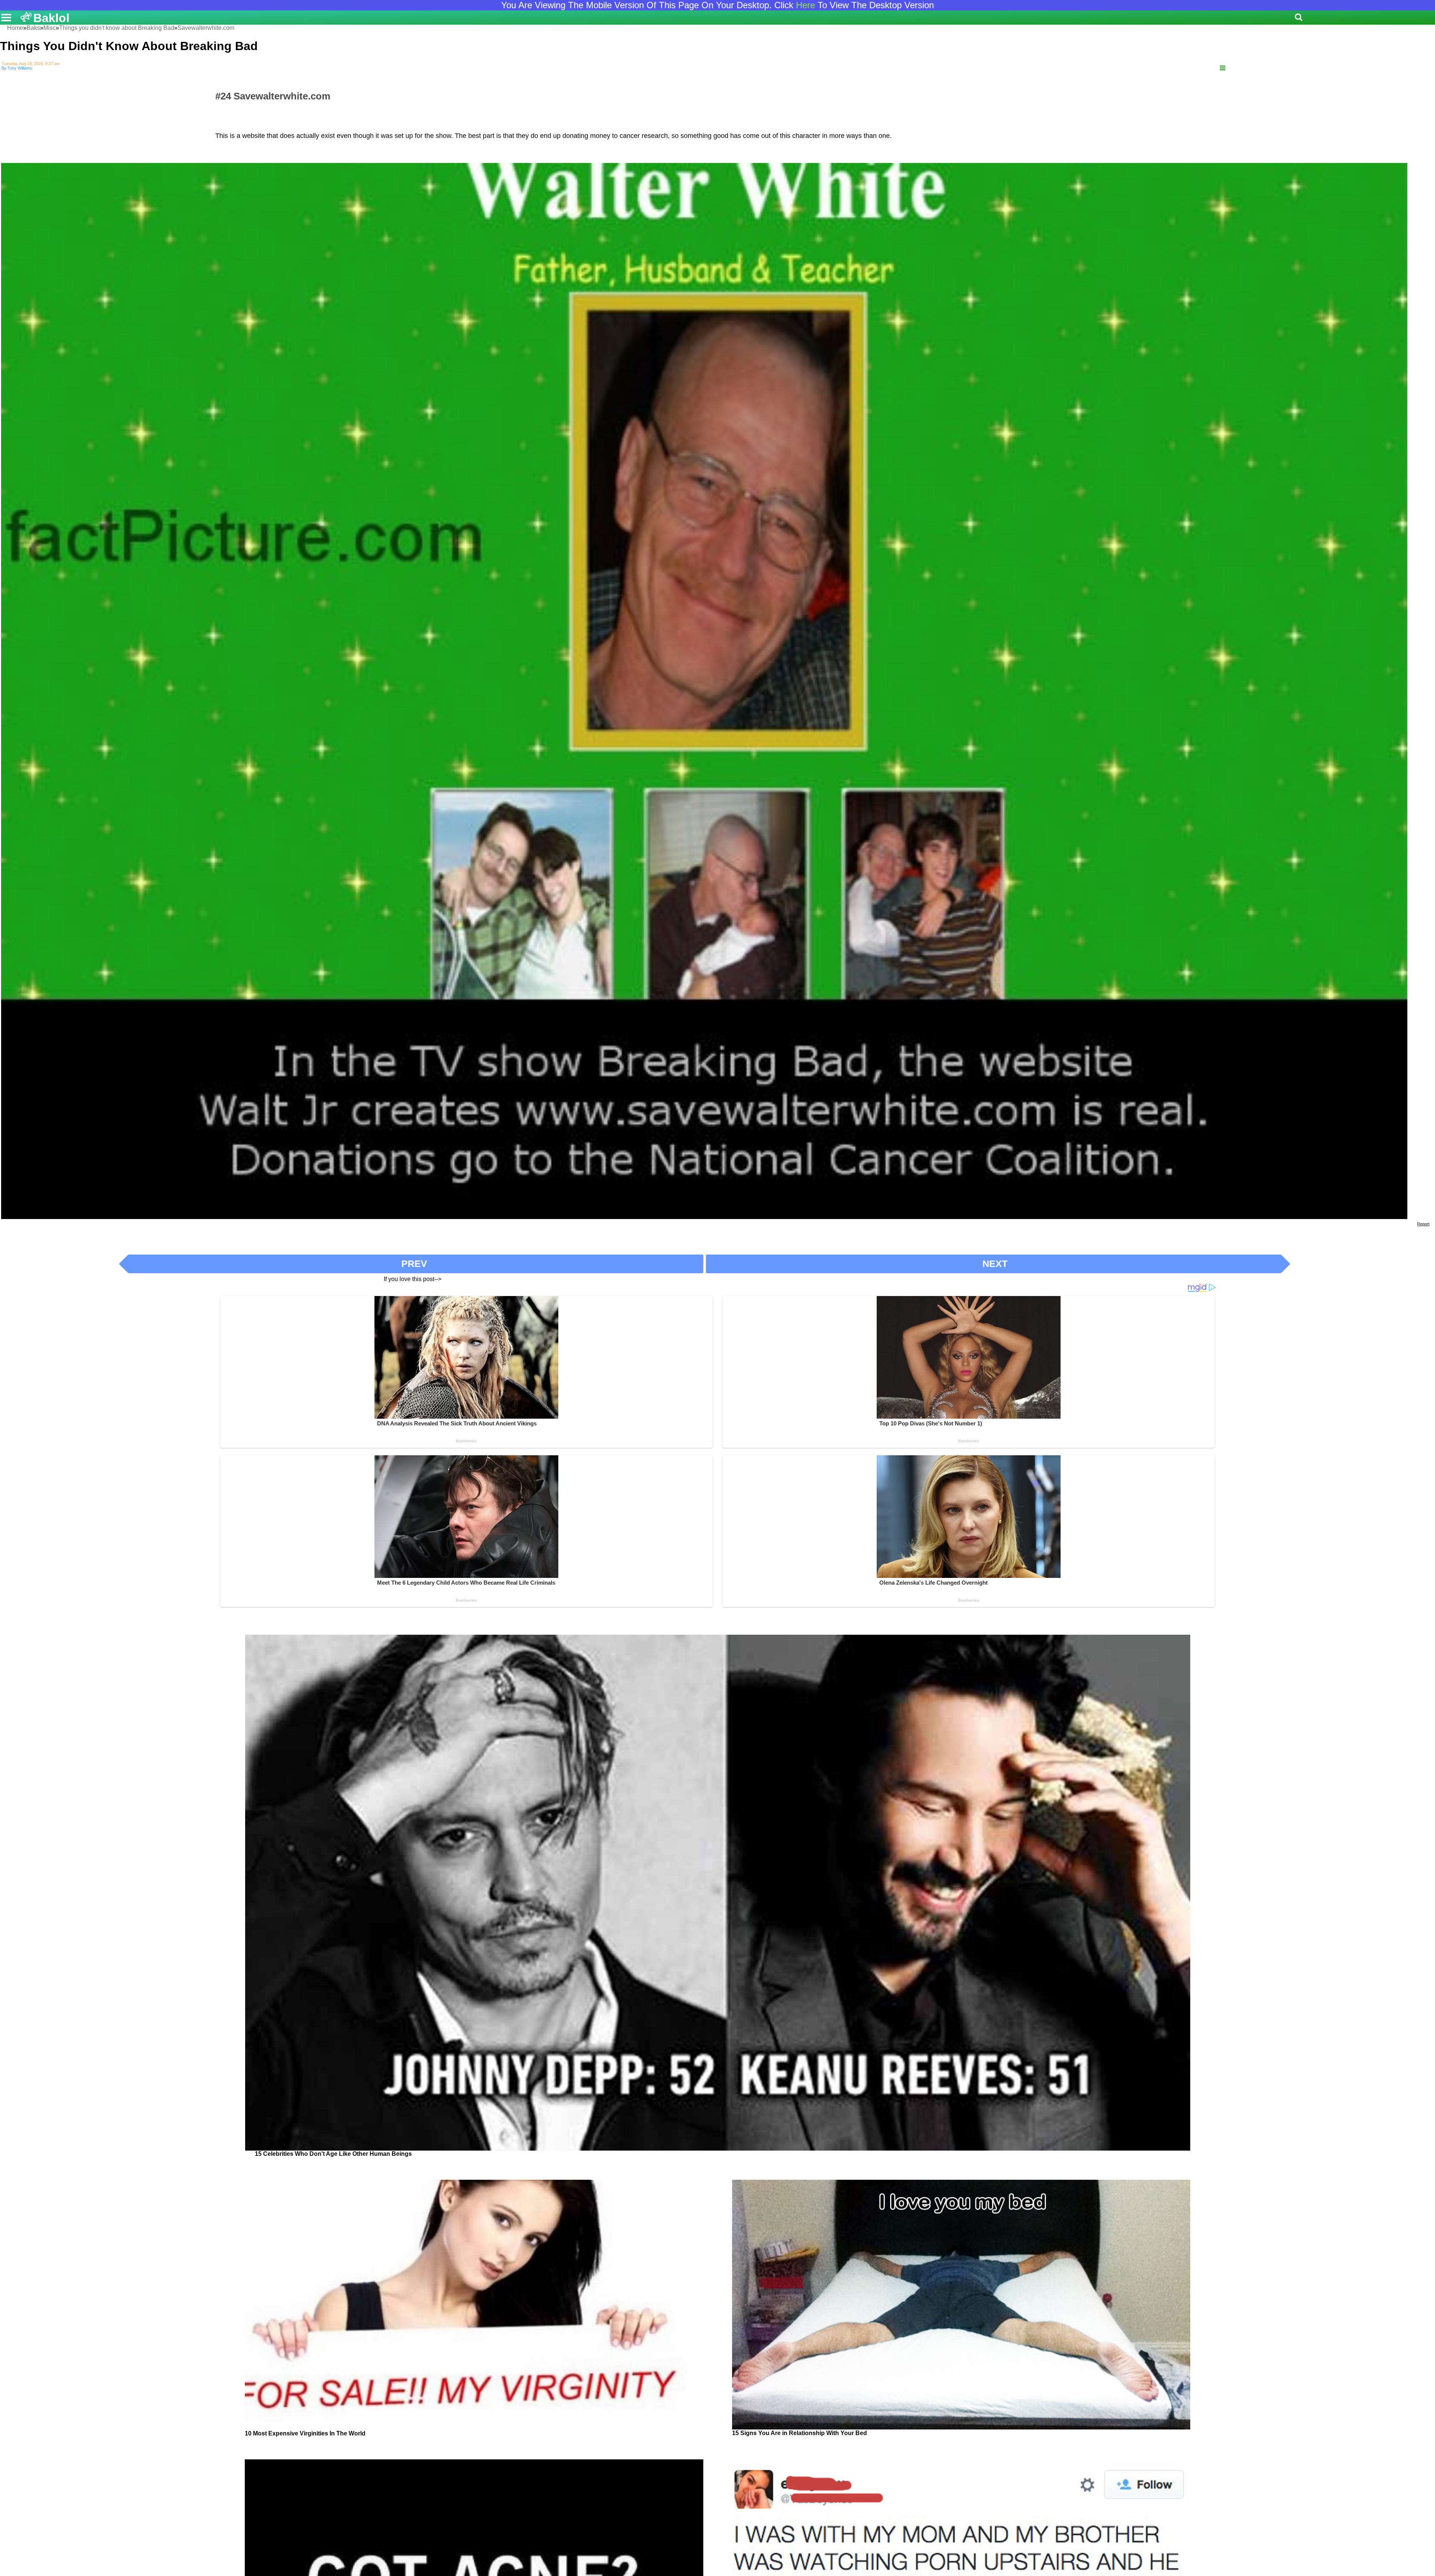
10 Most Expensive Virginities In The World (305, 2433)
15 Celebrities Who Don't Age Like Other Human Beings (333, 2154)
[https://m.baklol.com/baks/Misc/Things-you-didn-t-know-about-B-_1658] (1223, 68)
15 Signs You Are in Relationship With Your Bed (800, 2433)
